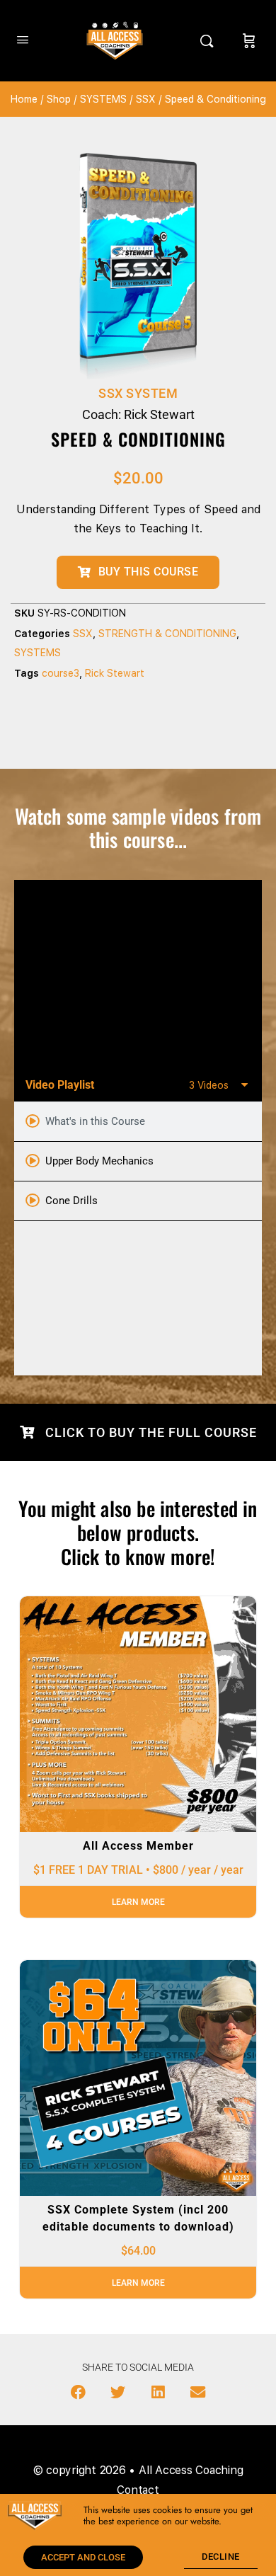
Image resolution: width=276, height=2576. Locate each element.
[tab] (138, 1122)
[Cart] (249, 41)
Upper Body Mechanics (99, 1161)
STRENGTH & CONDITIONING (167, 634)
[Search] (210, 41)
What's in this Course (95, 1121)
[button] (79, 2393)
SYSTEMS (103, 99)
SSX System (138, 393)
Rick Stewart (115, 673)
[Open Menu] (23, 39)
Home (24, 99)
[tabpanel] (138, 974)
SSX (146, 99)
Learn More (138, 1902)
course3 (61, 673)
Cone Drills (71, 1201)
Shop (59, 99)
